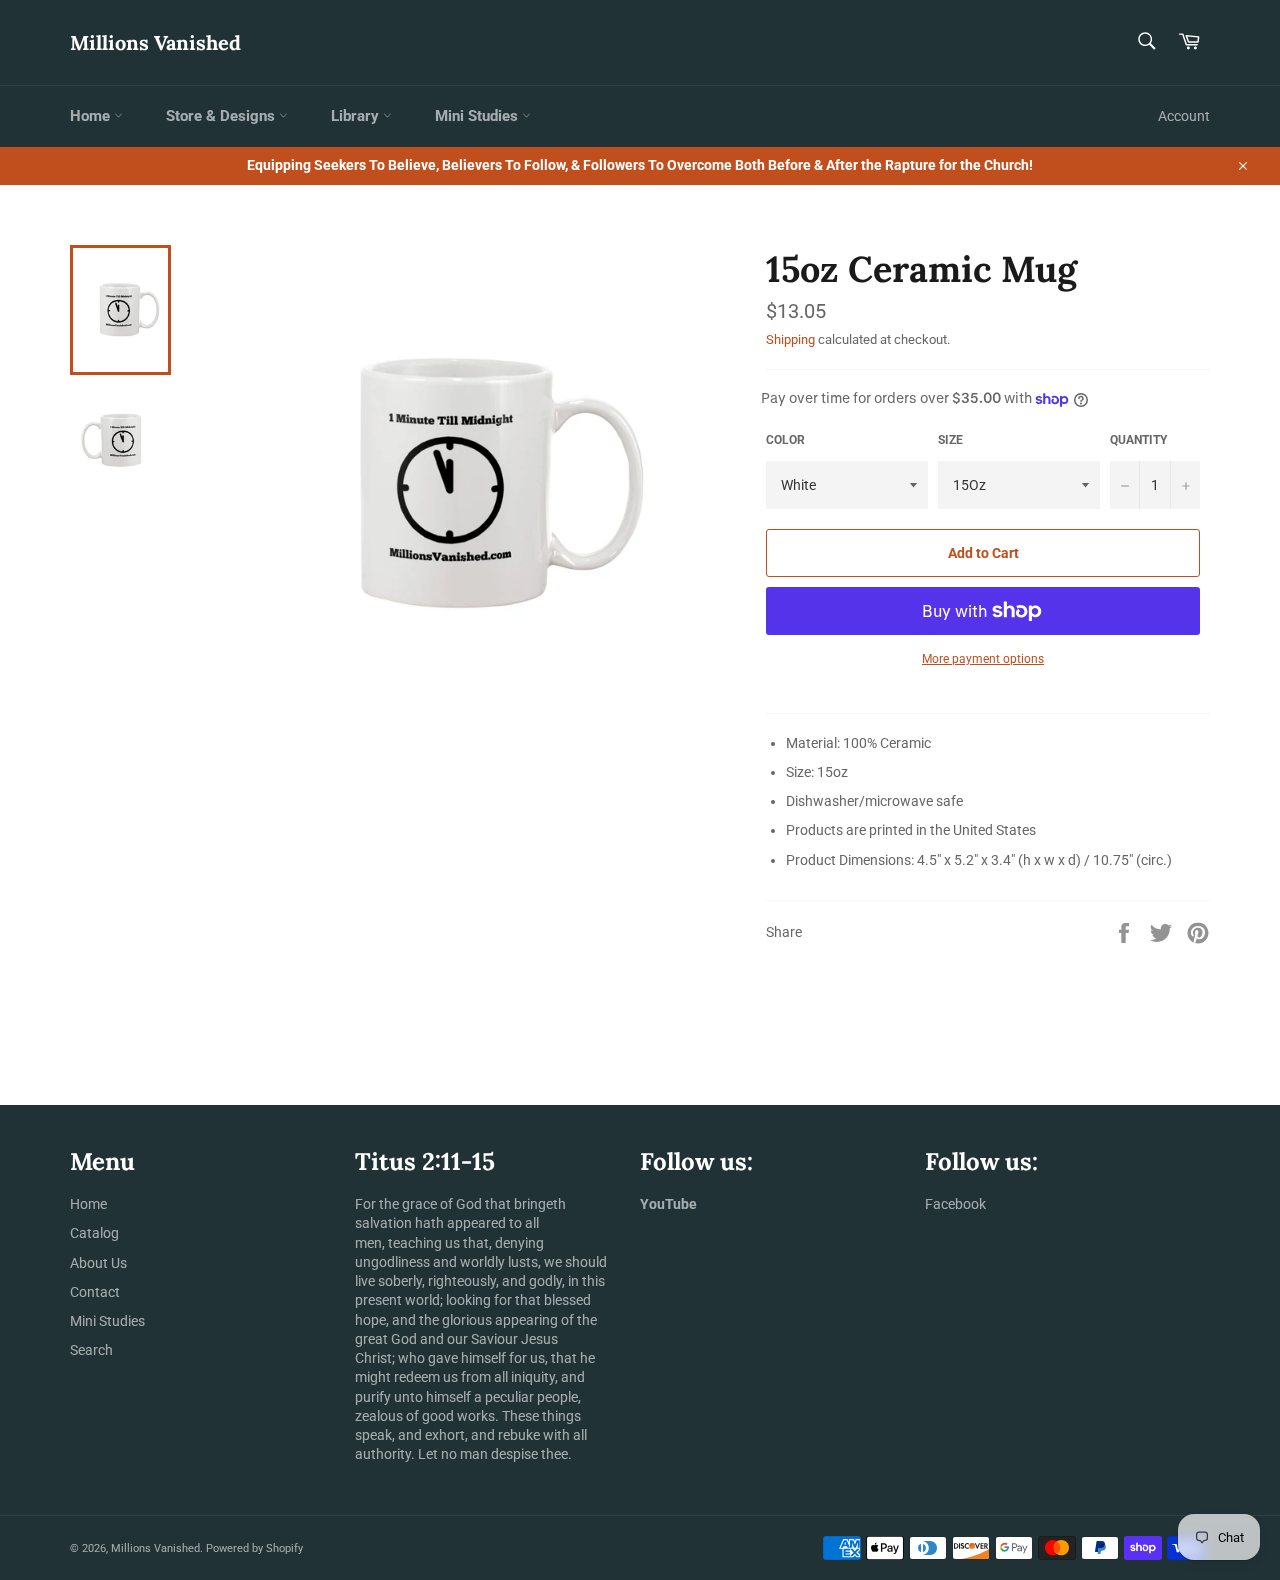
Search (91, 1350)
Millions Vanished (155, 42)
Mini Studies (478, 116)
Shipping (790, 339)
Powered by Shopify (254, 1548)
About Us (98, 1263)
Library (357, 116)
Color (785, 440)
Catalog (94, 1233)
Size (950, 440)
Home (92, 116)
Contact (95, 1292)
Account (1184, 116)
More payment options (983, 659)
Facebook (955, 1204)
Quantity (1138, 440)
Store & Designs (222, 116)
